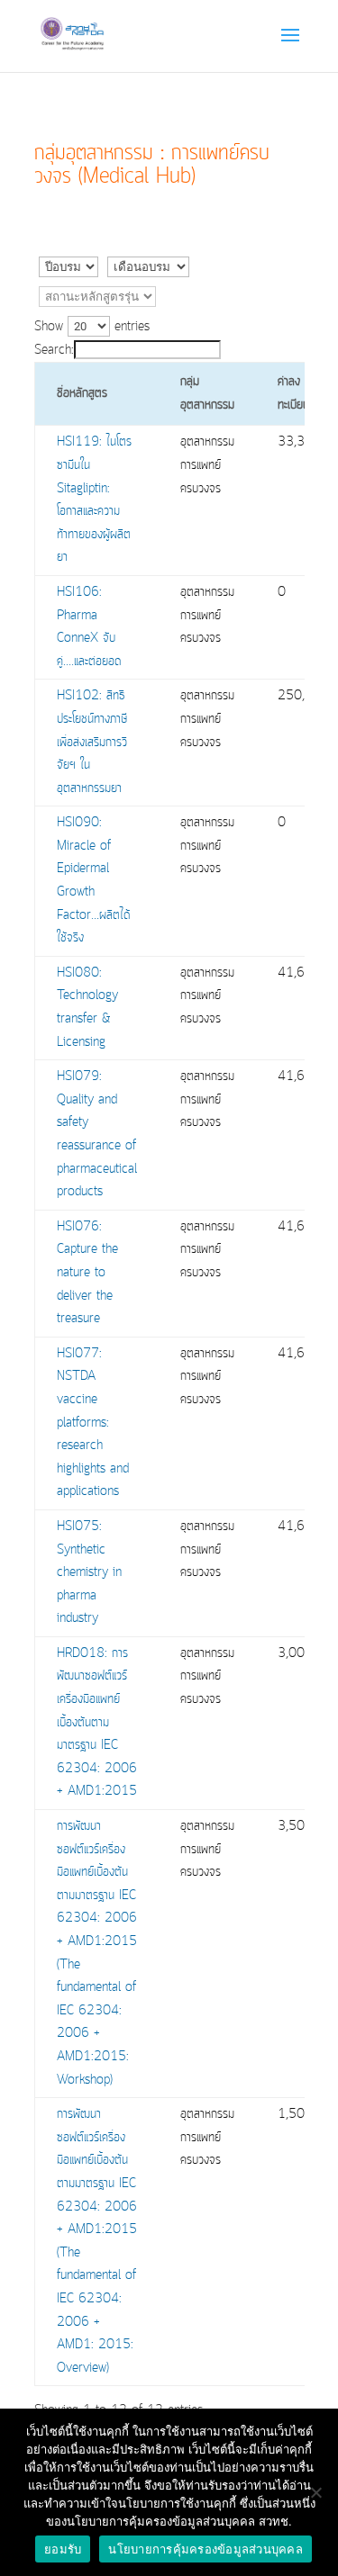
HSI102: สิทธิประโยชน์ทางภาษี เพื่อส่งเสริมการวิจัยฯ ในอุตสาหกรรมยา (92, 742)
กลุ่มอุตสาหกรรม (207, 393)
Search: (54, 350)
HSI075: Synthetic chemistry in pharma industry (89, 1572)
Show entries (92, 327)
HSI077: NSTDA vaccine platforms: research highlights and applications (93, 1423)
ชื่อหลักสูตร (82, 393)
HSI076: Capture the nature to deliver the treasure (87, 1273)
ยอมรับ (63, 2549)
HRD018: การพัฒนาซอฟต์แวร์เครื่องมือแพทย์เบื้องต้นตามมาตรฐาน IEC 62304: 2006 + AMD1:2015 (97, 1723)
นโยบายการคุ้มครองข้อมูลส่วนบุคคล (206, 2549)
